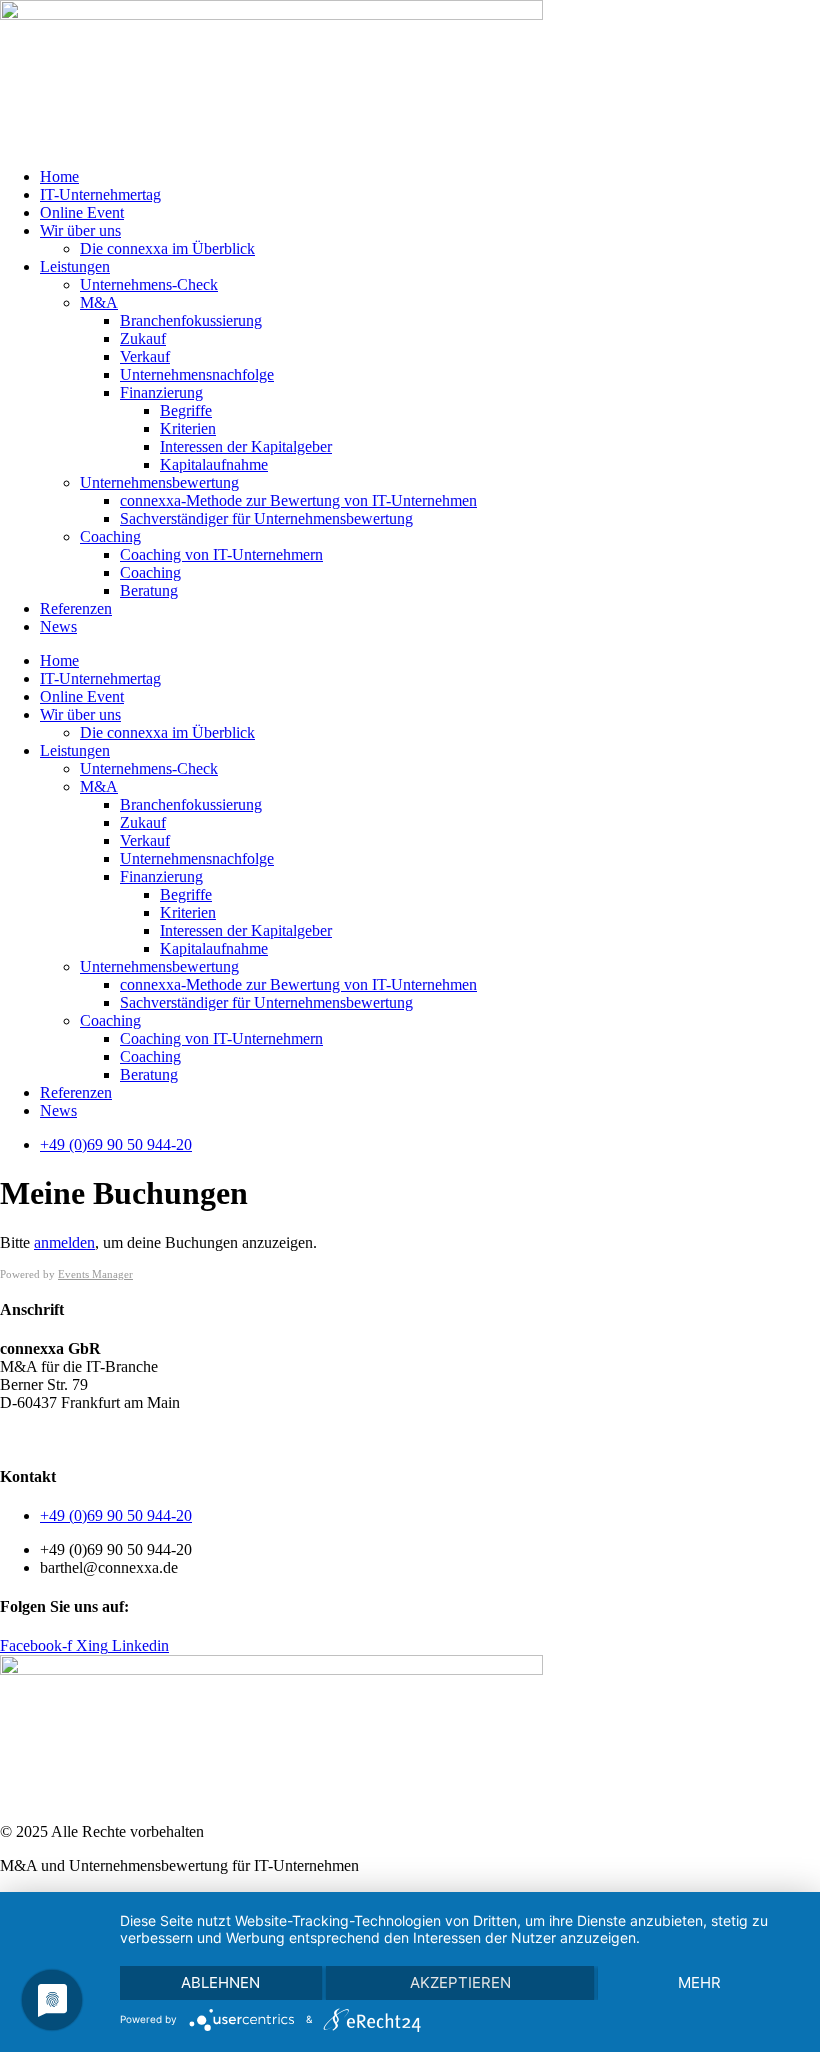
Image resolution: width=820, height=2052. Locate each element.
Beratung (149, 590)
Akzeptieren (460, 1982)
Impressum (229, 1436)
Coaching (110, 536)
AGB (17, 1436)
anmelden (64, 1242)
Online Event (82, 212)
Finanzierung (161, 392)
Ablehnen (220, 1982)
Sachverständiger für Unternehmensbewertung (266, 518)
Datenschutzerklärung (115, 1436)
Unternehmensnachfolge (197, 374)
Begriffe (186, 410)
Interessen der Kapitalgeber (246, 446)
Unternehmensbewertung (159, 482)
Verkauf (145, 356)
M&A (99, 302)
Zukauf (143, 338)
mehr (699, 1982)
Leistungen (75, 266)
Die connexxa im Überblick (167, 248)
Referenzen (76, 608)
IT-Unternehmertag (100, 194)
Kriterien (188, 428)
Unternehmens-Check (149, 284)
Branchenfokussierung (191, 320)
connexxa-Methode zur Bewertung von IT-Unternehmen (298, 500)
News (58, 626)
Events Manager (95, 1274)
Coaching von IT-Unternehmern (221, 554)
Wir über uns (80, 230)
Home (59, 176)
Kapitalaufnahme (214, 464)
